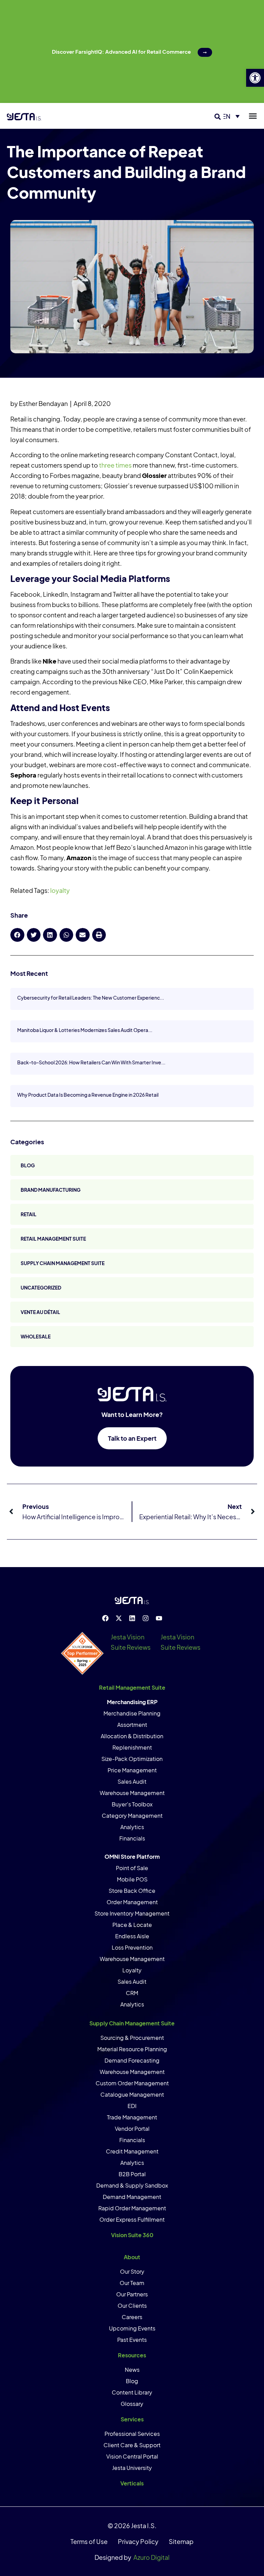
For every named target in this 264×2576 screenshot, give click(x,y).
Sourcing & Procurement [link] (132, 2038)
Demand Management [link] (132, 2197)
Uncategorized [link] (41, 1287)
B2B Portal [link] (132, 2174)
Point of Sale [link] (132, 1868)
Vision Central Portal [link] (132, 2456)
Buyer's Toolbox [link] (132, 1804)
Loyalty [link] (132, 1970)
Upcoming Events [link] (132, 2328)
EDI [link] (132, 2106)
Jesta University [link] (132, 2468)
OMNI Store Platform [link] (132, 1857)
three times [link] (115, 465)
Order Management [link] (132, 1902)
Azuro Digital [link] (151, 2557)
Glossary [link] (132, 2404)
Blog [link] (28, 1165)
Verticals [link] (132, 2483)
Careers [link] (132, 2317)
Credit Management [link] (132, 2151)
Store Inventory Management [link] (132, 1913)
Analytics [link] (132, 1827)
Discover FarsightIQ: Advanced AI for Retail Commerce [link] (121, 51)
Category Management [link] (132, 1816)
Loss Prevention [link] (132, 1947)
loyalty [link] (60, 890)
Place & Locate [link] (132, 1925)
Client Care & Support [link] (132, 2445)
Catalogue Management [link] (132, 2094)
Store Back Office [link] (132, 1891)
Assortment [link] (132, 1725)
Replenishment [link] (132, 1747)
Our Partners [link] (132, 2294)
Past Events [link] (132, 2340)
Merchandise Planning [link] (132, 1713)
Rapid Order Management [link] (132, 2208)
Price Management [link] (132, 1770)
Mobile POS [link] (132, 1879)
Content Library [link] (132, 2392)
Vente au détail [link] (40, 1312)
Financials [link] (132, 1838)
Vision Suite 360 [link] (132, 2235)
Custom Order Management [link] (132, 2083)
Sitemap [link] (181, 2541)
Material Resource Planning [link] (132, 2049)
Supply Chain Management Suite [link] (63, 1263)
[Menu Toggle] (253, 116)
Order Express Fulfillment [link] (132, 2219)
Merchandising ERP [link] (132, 1702)
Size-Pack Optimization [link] (132, 1759)
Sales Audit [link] (132, 1781)
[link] (255, 78)
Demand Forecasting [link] (132, 2060)
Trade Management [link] (132, 2117)
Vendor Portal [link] (132, 2129)
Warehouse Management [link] (132, 1793)
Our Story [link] (132, 2271)
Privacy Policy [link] (138, 2541)
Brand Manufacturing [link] (51, 1190)
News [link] (132, 2370)
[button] (218, 117)
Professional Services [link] (132, 2434)
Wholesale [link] (36, 1336)
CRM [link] (132, 1993)
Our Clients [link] (132, 2306)
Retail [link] (29, 1214)
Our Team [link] (132, 2283)
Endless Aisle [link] (132, 1936)
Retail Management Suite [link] (53, 1239)
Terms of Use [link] (89, 2541)
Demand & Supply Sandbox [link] (132, 2185)
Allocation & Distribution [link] (132, 1736)
